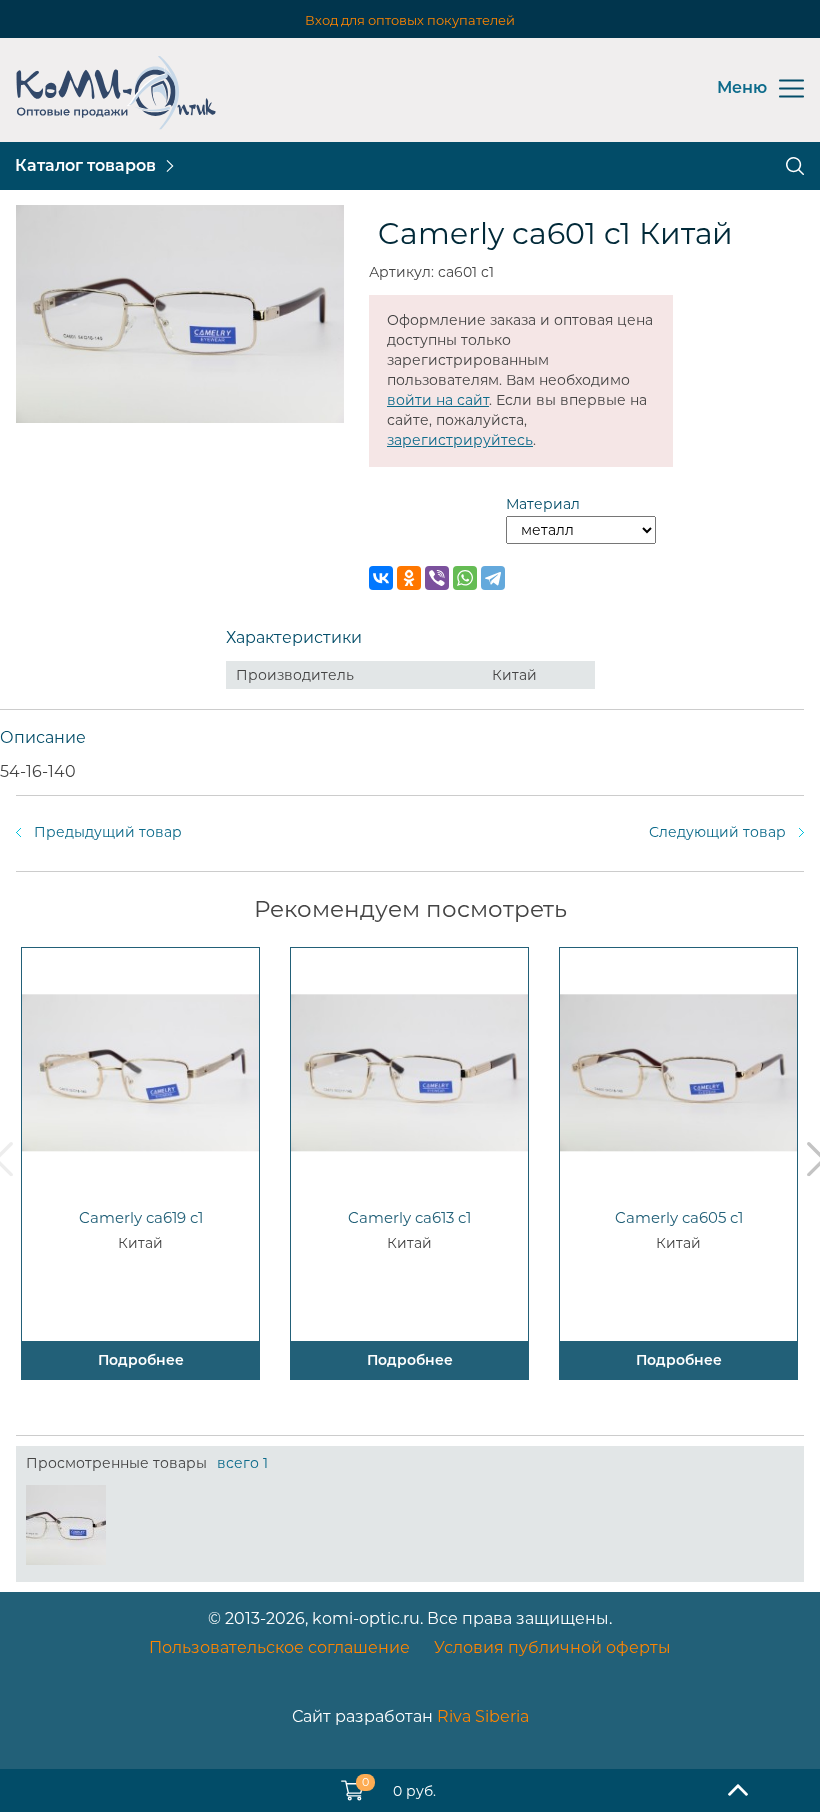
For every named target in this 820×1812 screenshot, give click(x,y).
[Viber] (437, 578)
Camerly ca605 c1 (679, 1217)
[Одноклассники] (409, 578)
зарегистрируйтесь (460, 440)
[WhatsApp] (465, 578)
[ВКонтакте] (381, 578)
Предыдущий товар (108, 832)
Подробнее (141, 1360)
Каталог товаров (85, 165)
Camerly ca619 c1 (141, 1217)
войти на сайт (438, 400)
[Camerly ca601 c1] (66, 1525)
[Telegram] (493, 578)
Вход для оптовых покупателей (410, 20)
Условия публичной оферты (552, 1647)
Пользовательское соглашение (279, 1647)
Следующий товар (717, 832)
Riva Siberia (483, 1716)
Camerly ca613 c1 (409, 1217)
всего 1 (242, 1463)
